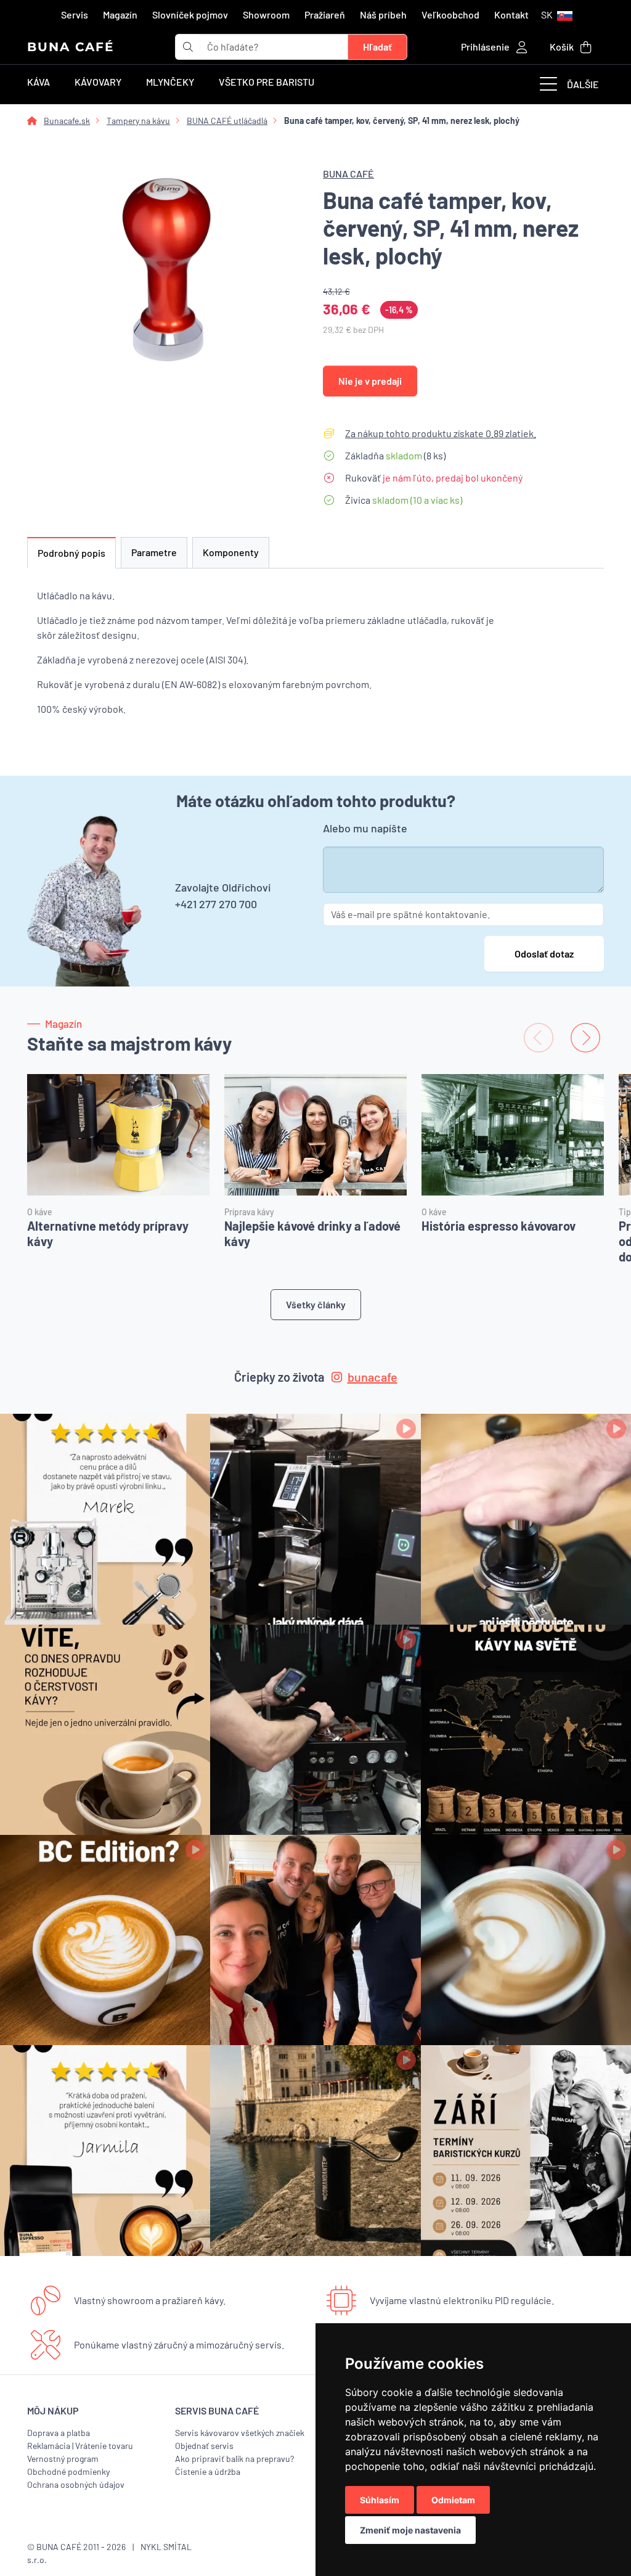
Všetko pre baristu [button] (267, 82)
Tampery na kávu (138, 121)
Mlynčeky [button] (170, 82)
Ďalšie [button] (583, 84)
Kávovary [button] (98, 82)
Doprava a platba (59, 2433)
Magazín (120, 14)
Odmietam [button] (453, 2500)
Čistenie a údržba (208, 2471)
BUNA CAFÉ (71, 47)
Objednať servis (204, 2446)
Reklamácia (49, 2446)
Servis (75, 14)
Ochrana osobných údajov (76, 2484)
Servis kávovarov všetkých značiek (240, 2433)
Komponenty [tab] (231, 552)
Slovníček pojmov (190, 14)
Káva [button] (39, 82)
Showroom (266, 14)
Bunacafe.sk (67, 121)
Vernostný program (63, 2459)
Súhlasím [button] (380, 2500)
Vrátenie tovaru (104, 2446)
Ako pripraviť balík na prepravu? (234, 2459)
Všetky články (316, 1304)
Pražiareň (325, 14)
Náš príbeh (383, 14)
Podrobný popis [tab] (71, 553)
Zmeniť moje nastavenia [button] (410, 2530)
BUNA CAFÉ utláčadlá (227, 121)
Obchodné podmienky (68, 2471)
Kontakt (511, 14)
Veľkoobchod (450, 14)
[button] (557, 15)
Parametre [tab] (154, 552)
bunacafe (372, 1377)
